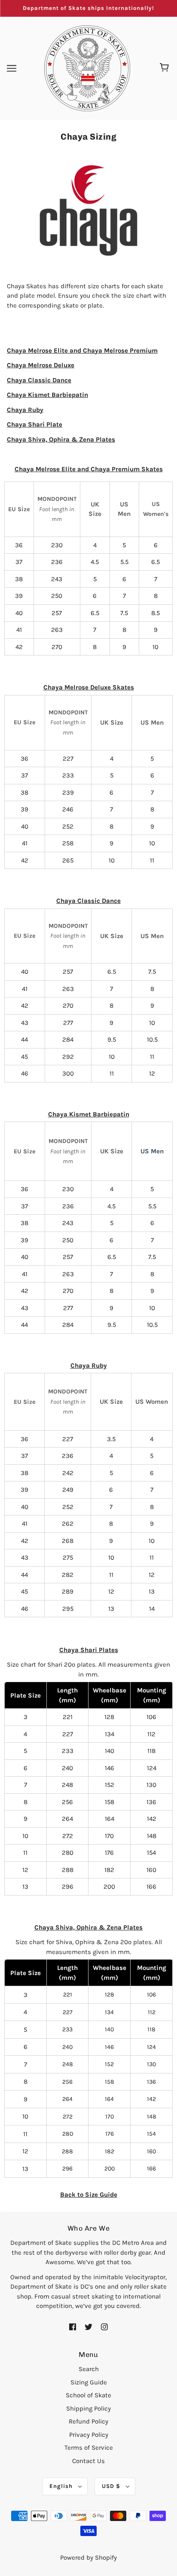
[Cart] (166, 68)
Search (89, 2369)
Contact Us (88, 2461)
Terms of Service (89, 2448)
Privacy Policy (89, 2435)
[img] (73, 2326)
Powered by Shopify (88, 2558)
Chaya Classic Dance (39, 380)
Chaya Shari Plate (35, 424)
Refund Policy (88, 2421)
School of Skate (88, 2395)
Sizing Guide (89, 2382)
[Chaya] (88, 215)
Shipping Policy (88, 2408)
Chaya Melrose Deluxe (41, 365)
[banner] (87, 67)
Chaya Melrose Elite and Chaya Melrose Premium (82, 351)
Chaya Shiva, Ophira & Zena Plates (61, 439)
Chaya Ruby (25, 410)
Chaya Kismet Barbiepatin (47, 395)
